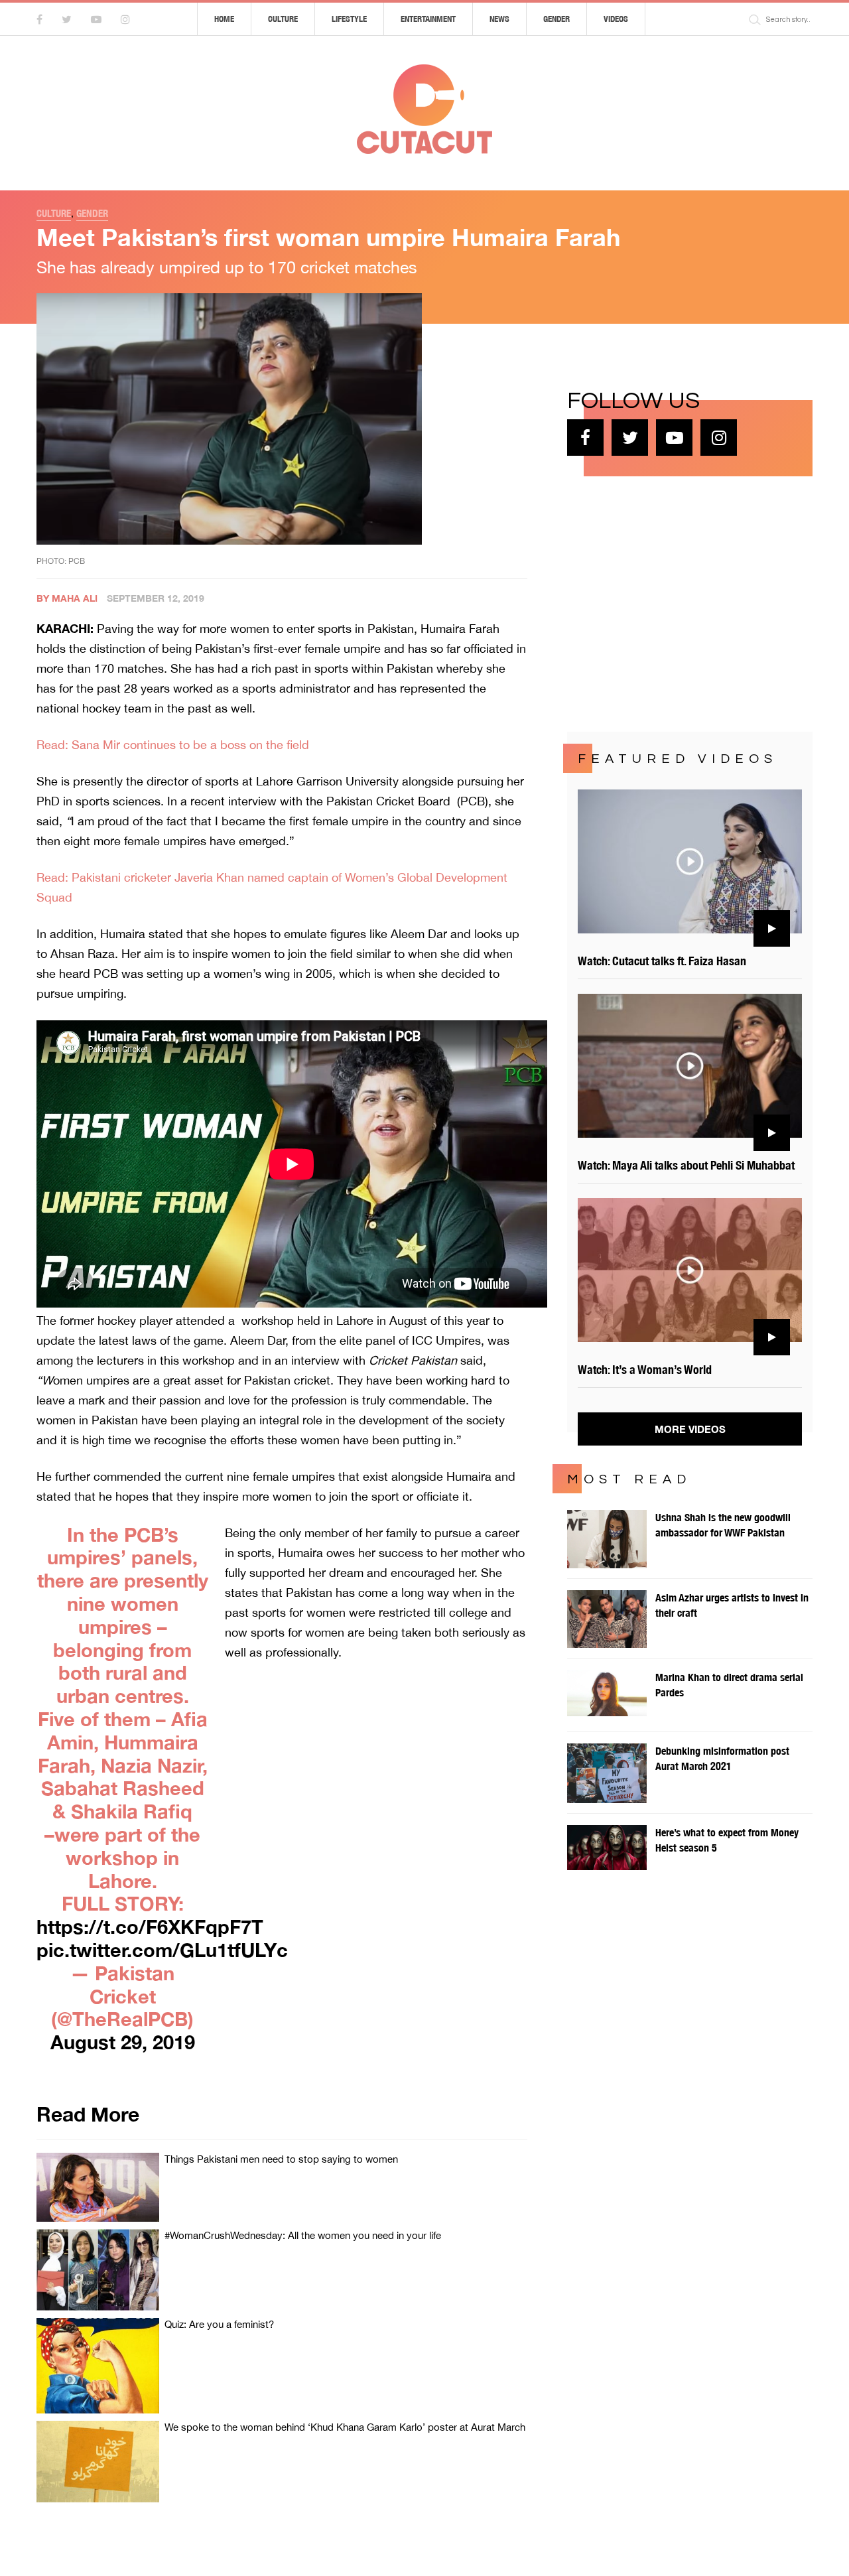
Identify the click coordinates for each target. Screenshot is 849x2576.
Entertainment (428, 19)
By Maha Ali (67, 598)
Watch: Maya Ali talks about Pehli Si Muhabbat (686, 1165)
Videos (616, 19)
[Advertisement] (667, 602)
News (499, 19)
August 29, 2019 (123, 2042)
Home (224, 19)
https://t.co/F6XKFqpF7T (150, 1927)
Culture (283, 19)
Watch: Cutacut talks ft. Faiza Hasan (662, 961)
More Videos (690, 1429)
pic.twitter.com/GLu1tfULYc (162, 1950)
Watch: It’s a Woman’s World (645, 1370)
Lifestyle (349, 19)
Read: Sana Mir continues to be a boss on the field (173, 745)
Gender (556, 19)
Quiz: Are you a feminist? (219, 2324)
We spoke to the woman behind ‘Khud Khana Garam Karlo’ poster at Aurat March (345, 2427)
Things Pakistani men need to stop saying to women (281, 2159)
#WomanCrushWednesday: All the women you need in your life (303, 2235)
